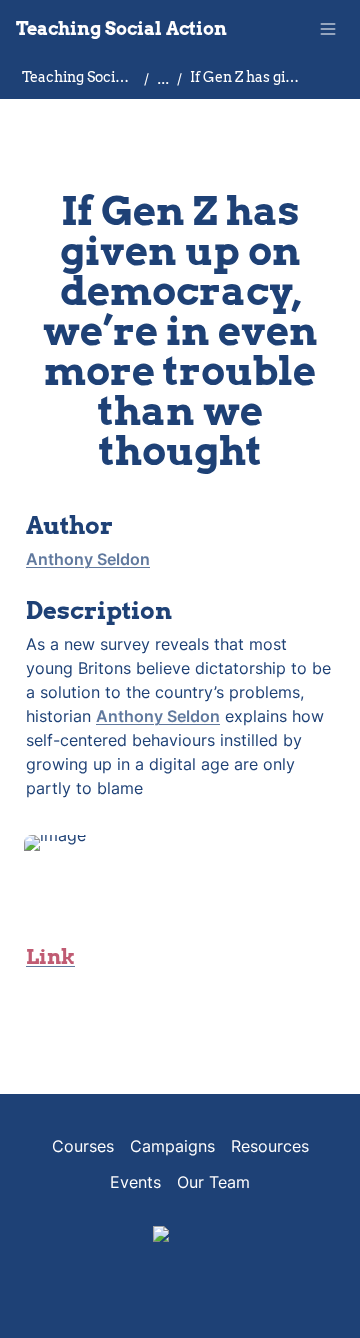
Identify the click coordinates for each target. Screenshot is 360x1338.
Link (50, 957)
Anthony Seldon (88, 559)
